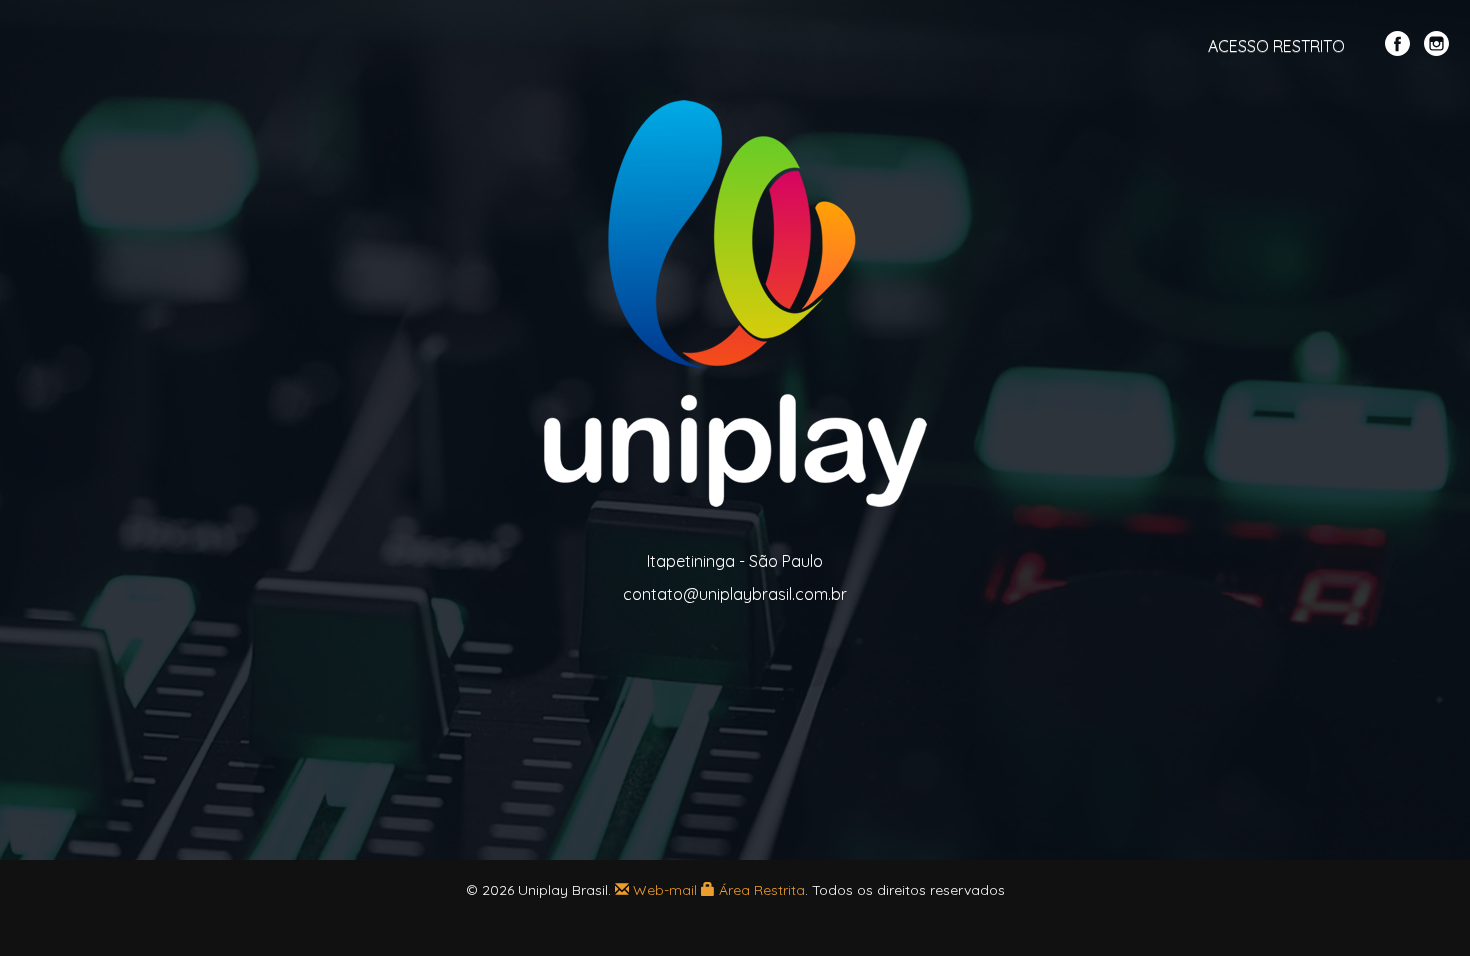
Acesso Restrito (1276, 46)
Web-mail (663, 890)
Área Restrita (760, 890)
